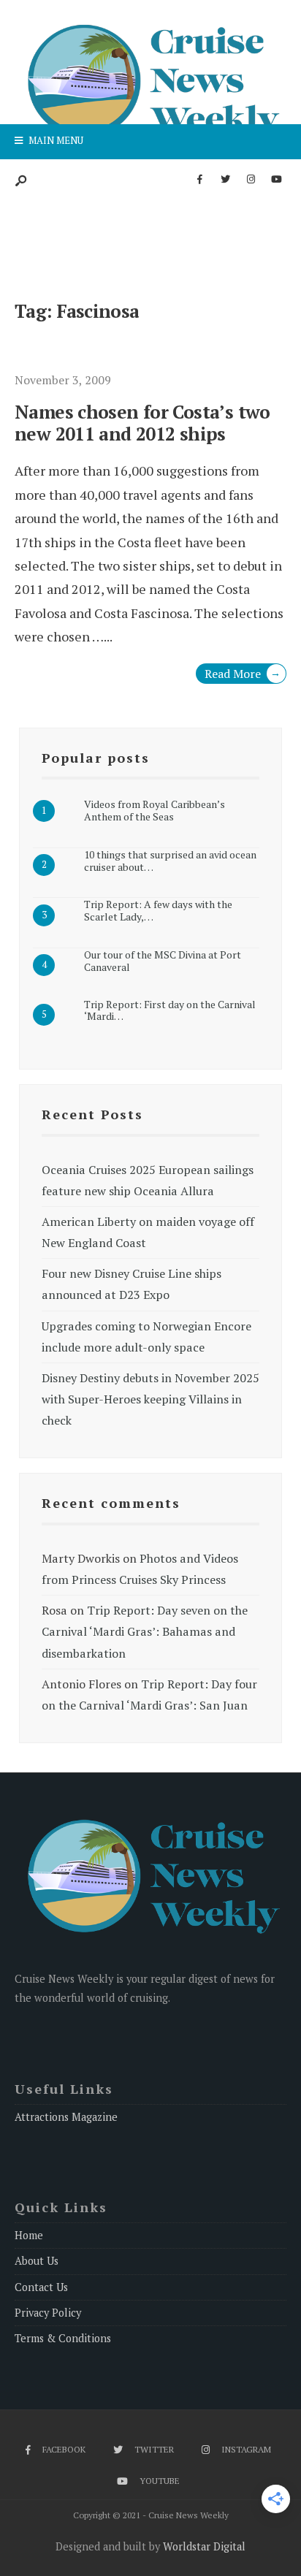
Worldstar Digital (204, 2546)
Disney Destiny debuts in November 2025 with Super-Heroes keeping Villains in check (150, 1399)
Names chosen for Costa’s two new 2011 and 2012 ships (142, 423)
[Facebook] (199, 180)
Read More (243, 674)
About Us (37, 2261)
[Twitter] (225, 180)
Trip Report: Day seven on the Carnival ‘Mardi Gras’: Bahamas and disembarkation (145, 1631)
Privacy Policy (48, 2313)
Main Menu (55, 140)
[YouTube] (276, 180)
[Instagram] (251, 180)
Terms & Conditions (63, 2338)
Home (29, 2235)
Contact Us (41, 2287)
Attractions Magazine (66, 2117)
